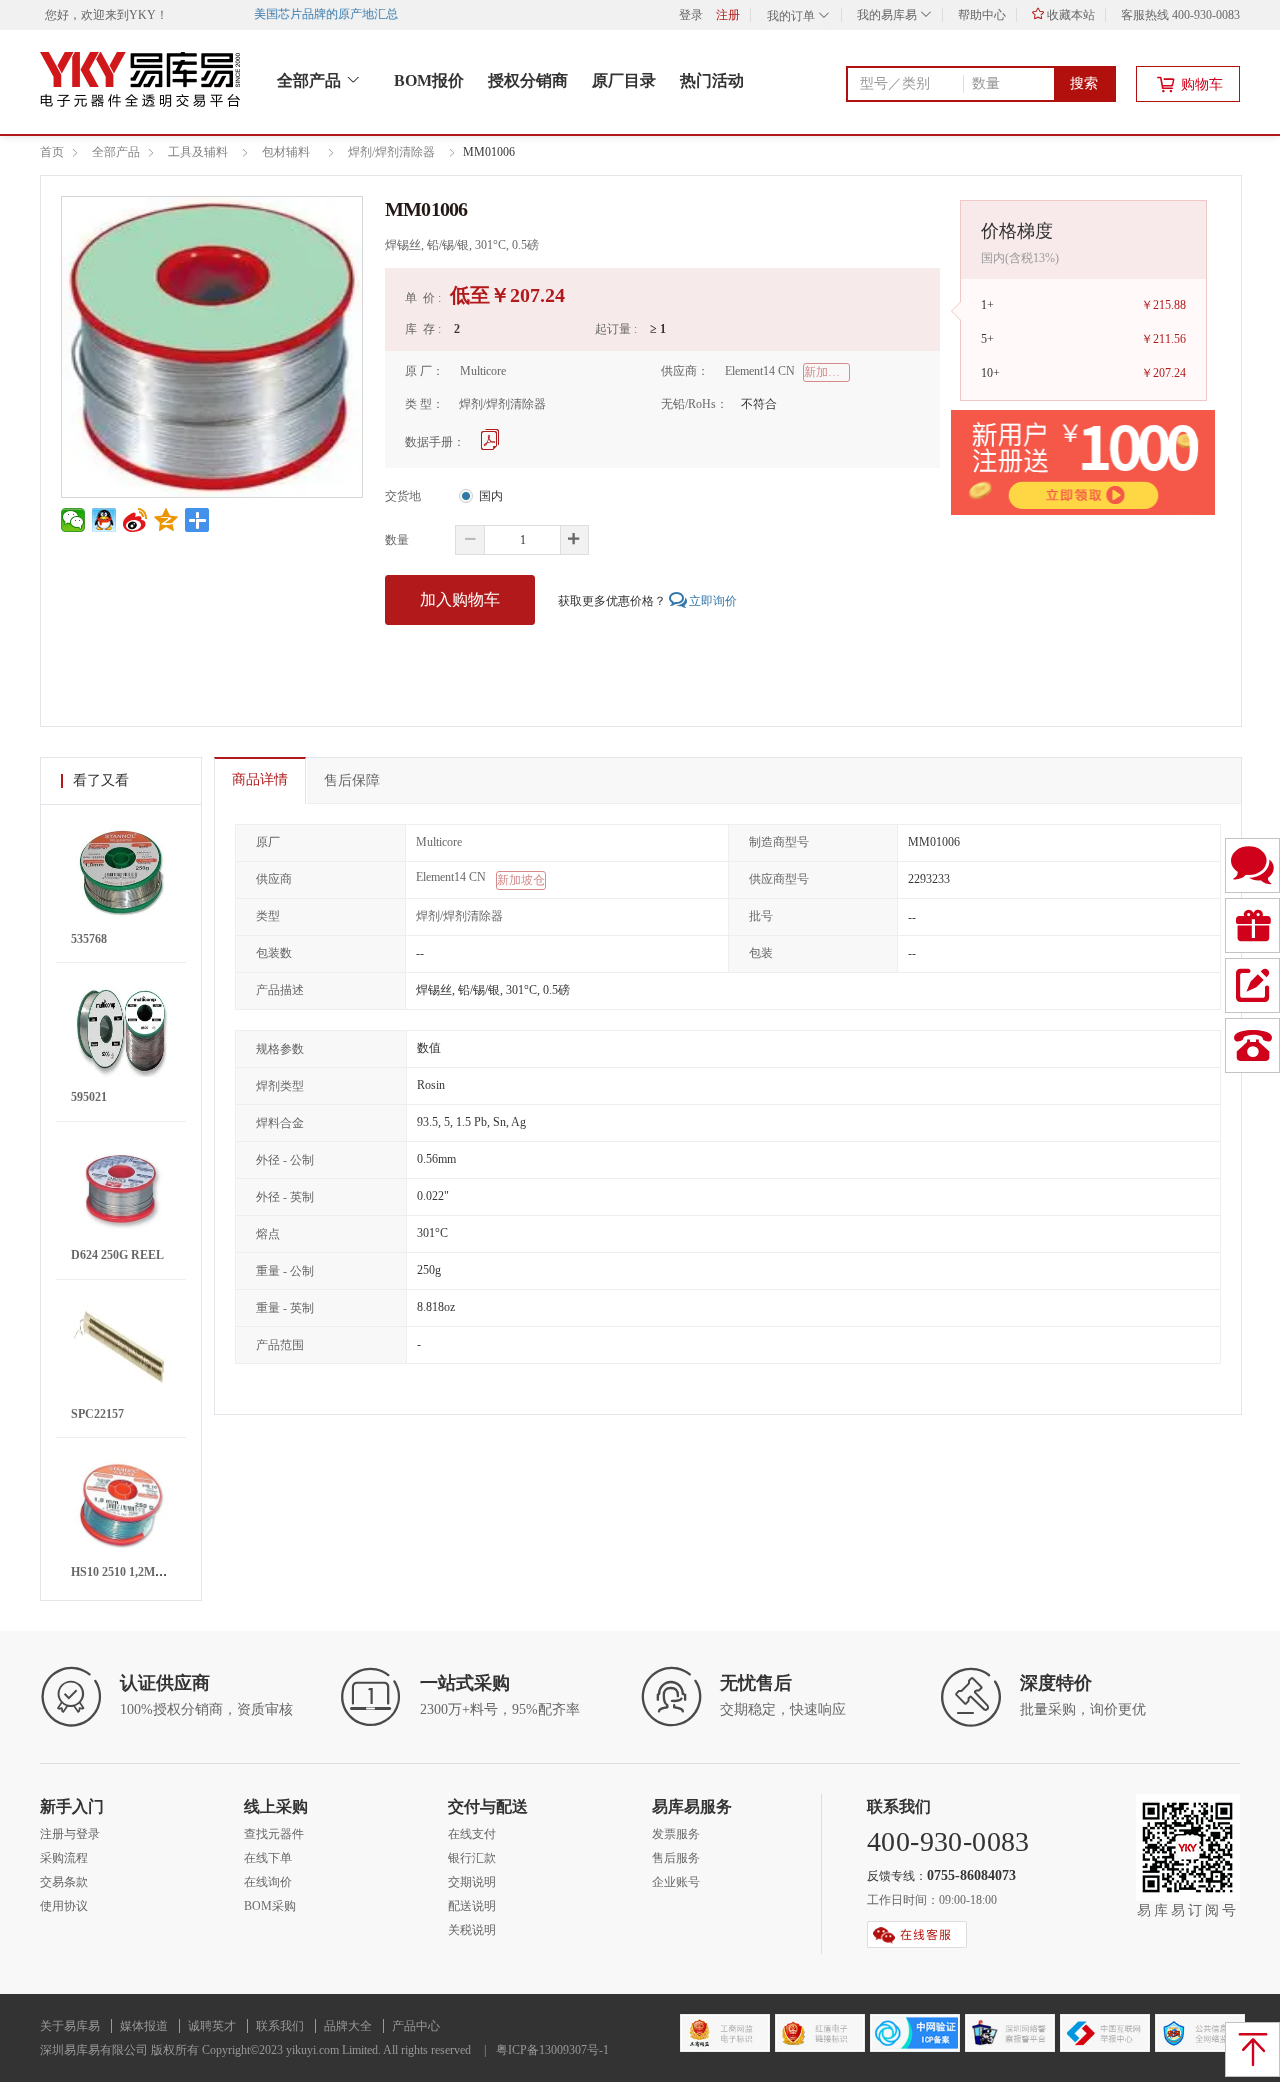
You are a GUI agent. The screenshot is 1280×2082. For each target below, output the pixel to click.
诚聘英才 (212, 2026)
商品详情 (260, 779)
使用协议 (64, 1906)
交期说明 (472, 1882)
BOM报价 (429, 80)
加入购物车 (460, 599)
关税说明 (472, 1930)
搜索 (1084, 83)
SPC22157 (97, 1414)
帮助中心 (982, 15)
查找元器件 (274, 1834)
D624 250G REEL (117, 1255)
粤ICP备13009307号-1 (552, 2050)
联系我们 (280, 2026)
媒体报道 (144, 2026)
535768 (89, 939)
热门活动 (712, 80)
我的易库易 (888, 15)
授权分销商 (528, 80)
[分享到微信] (73, 520)
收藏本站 (1069, 15)
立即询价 (713, 601)
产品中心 (416, 2026)
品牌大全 (348, 2026)
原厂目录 (624, 80)
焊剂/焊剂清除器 (502, 404)
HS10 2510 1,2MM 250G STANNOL (164, 1572)
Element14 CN (760, 371)
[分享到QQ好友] (104, 520)
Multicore (483, 371)
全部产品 (311, 80)
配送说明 (472, 1906)
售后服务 (676, 1858)
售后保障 (352, 780)
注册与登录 (70, 1834)
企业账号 (676, 1882)
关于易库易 (70, 2026)
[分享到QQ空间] (166, 520)
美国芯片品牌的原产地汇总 (315, 14)
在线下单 (268, 1858)
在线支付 (472, 1834)
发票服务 (676, 1834)
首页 (52, 152)
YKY (142, 15)
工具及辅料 (198, 152)
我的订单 (792, 16)
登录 (691, 15)
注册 (728, 15)
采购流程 (64, 1858)
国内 (491, 496)
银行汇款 (472, 1858)
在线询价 (268, 1882)
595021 (89, 1097)
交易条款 (64, 1882)
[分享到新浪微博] (135, 520)
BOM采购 (270, 1906)
